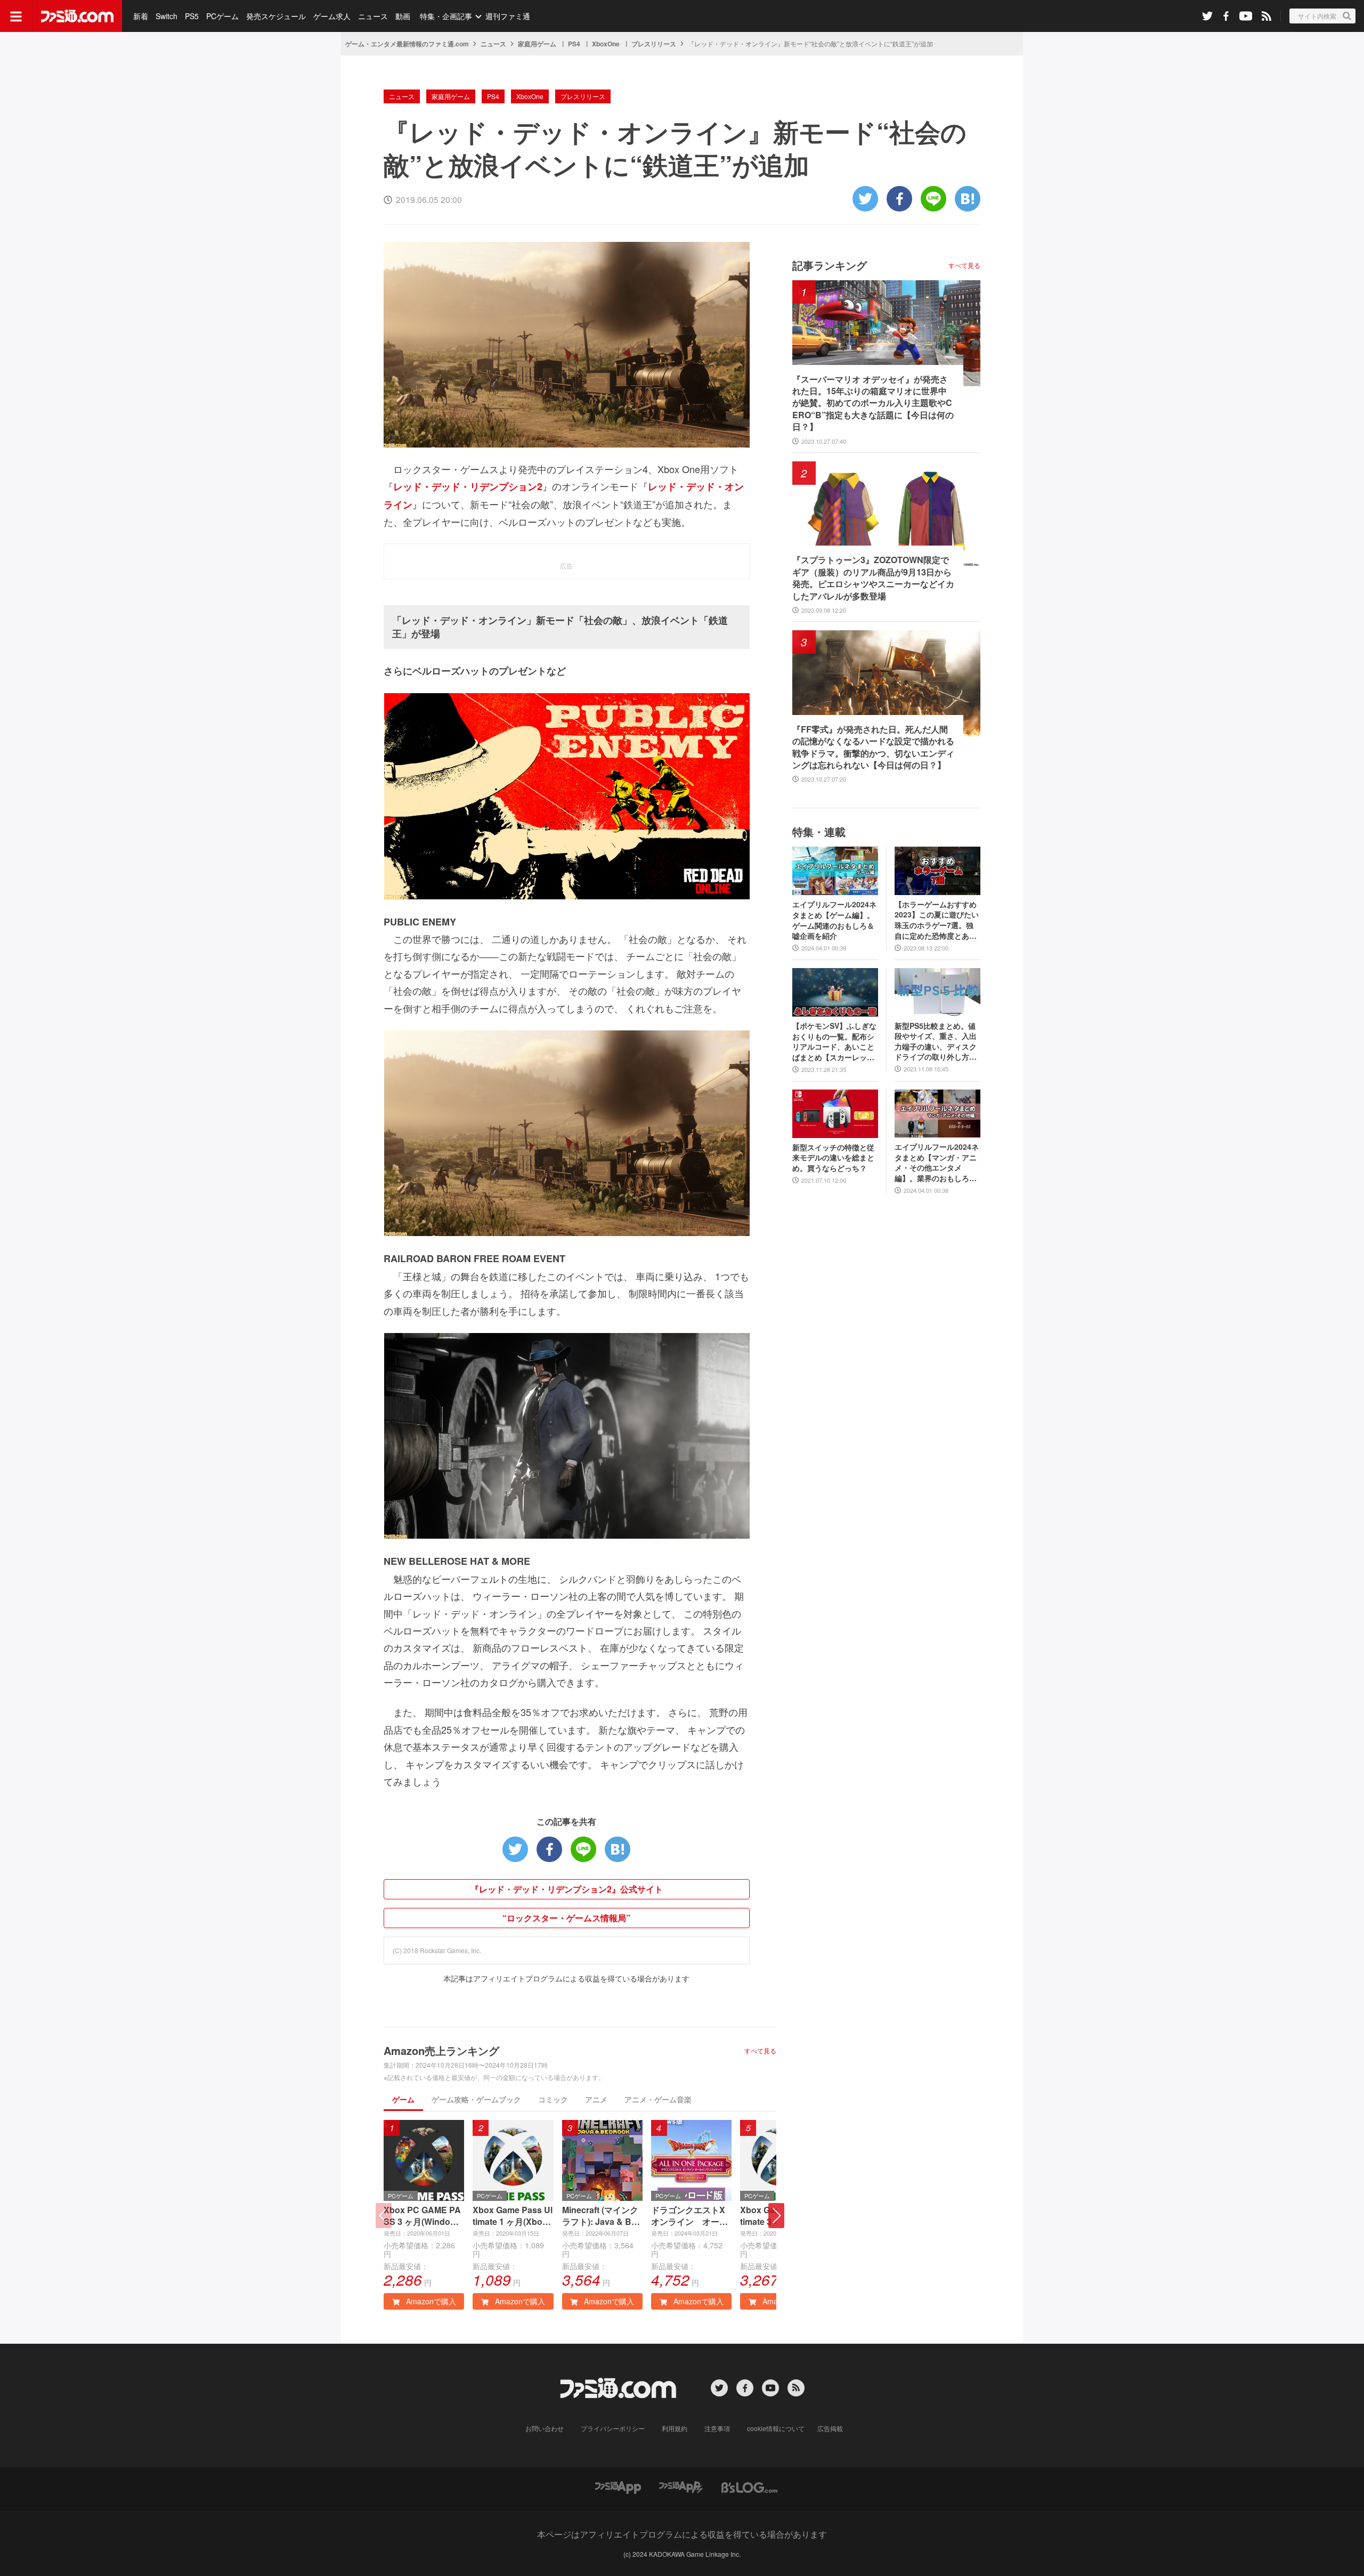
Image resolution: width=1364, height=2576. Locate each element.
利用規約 (675, 2428)
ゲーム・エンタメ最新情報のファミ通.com (407, 44)
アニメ (596, 2099)
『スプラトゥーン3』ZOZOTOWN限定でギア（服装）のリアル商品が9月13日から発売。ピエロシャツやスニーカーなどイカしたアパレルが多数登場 (873, 578)
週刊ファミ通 (508, 16)
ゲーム (403, 2099)
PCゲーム (222, 16)
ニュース (373, 16)
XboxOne (606, 44)
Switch (167, 16)
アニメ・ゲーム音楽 (658, 2099)
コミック (553, 2099)
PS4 (574, 44)
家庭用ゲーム (537, 44)
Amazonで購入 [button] (430, 2301)
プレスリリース (654, 44)
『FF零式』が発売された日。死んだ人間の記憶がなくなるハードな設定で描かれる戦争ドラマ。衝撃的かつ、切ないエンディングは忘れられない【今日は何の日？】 (873, 747)
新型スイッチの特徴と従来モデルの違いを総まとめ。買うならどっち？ (833, 1158)
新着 (141, 16)
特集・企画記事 (446, 16)
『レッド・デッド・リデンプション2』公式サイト (567, 1889)
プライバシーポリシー (613, 2428)
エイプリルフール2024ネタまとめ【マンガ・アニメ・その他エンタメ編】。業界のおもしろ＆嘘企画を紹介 (937, 1163)
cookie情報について (776, 2428)
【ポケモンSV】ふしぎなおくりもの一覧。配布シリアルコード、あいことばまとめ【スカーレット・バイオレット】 (834, 1042)
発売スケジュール (276, 16)
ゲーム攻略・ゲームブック (476, 2099)
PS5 (192, 16)
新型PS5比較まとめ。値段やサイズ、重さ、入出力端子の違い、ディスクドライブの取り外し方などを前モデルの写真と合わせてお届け (936, 1042)
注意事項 (717, 2428)
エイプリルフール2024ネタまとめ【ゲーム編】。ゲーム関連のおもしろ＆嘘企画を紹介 (834, 920)
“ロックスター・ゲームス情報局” (566, 1918)
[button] (776, 2216)
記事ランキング (830, 265)
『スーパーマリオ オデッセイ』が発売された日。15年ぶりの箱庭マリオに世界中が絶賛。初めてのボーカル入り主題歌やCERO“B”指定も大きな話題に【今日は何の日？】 (873, 403)
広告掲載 (830, 2428)
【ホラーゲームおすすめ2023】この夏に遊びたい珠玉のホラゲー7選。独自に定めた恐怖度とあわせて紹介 (937, 920)
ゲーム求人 (332, 16)
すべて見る (760, 2051)
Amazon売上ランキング (441, 2050)
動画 (403, 16)
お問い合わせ (545, 2428)
